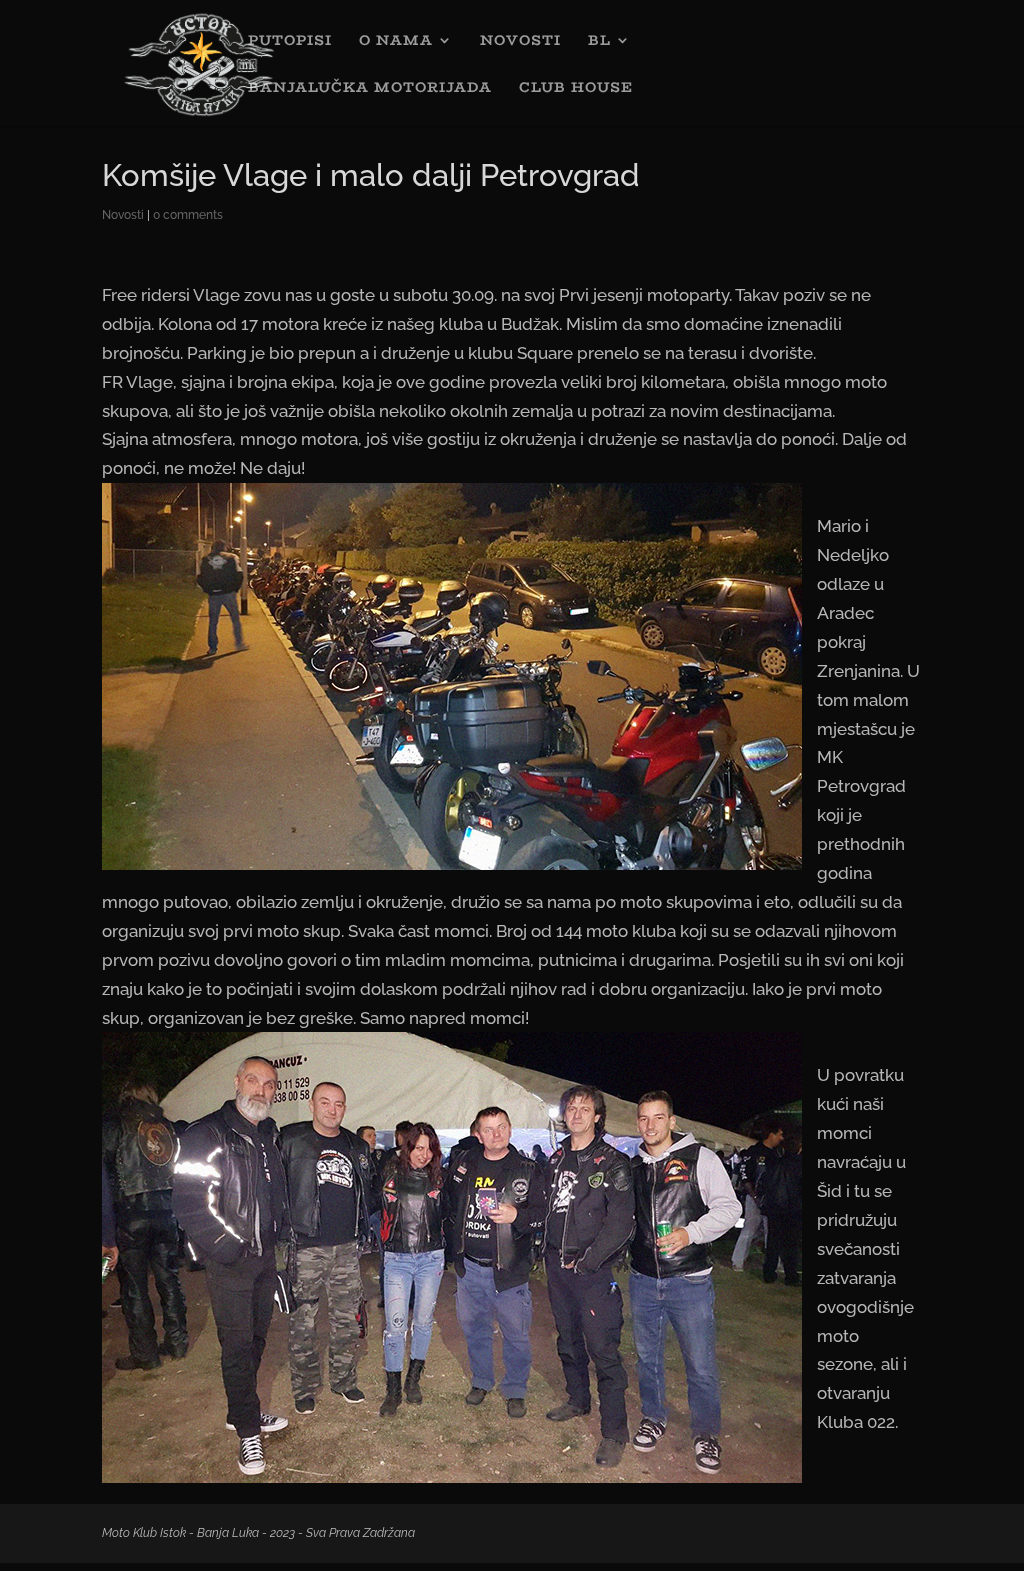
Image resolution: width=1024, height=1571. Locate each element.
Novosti (123, 215)
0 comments (188, 215)
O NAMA (396, 42)
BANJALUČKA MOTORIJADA (370, 89)
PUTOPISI (290, 42)
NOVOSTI (520, 42)
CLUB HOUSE (576, 89)
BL (599, 42)
